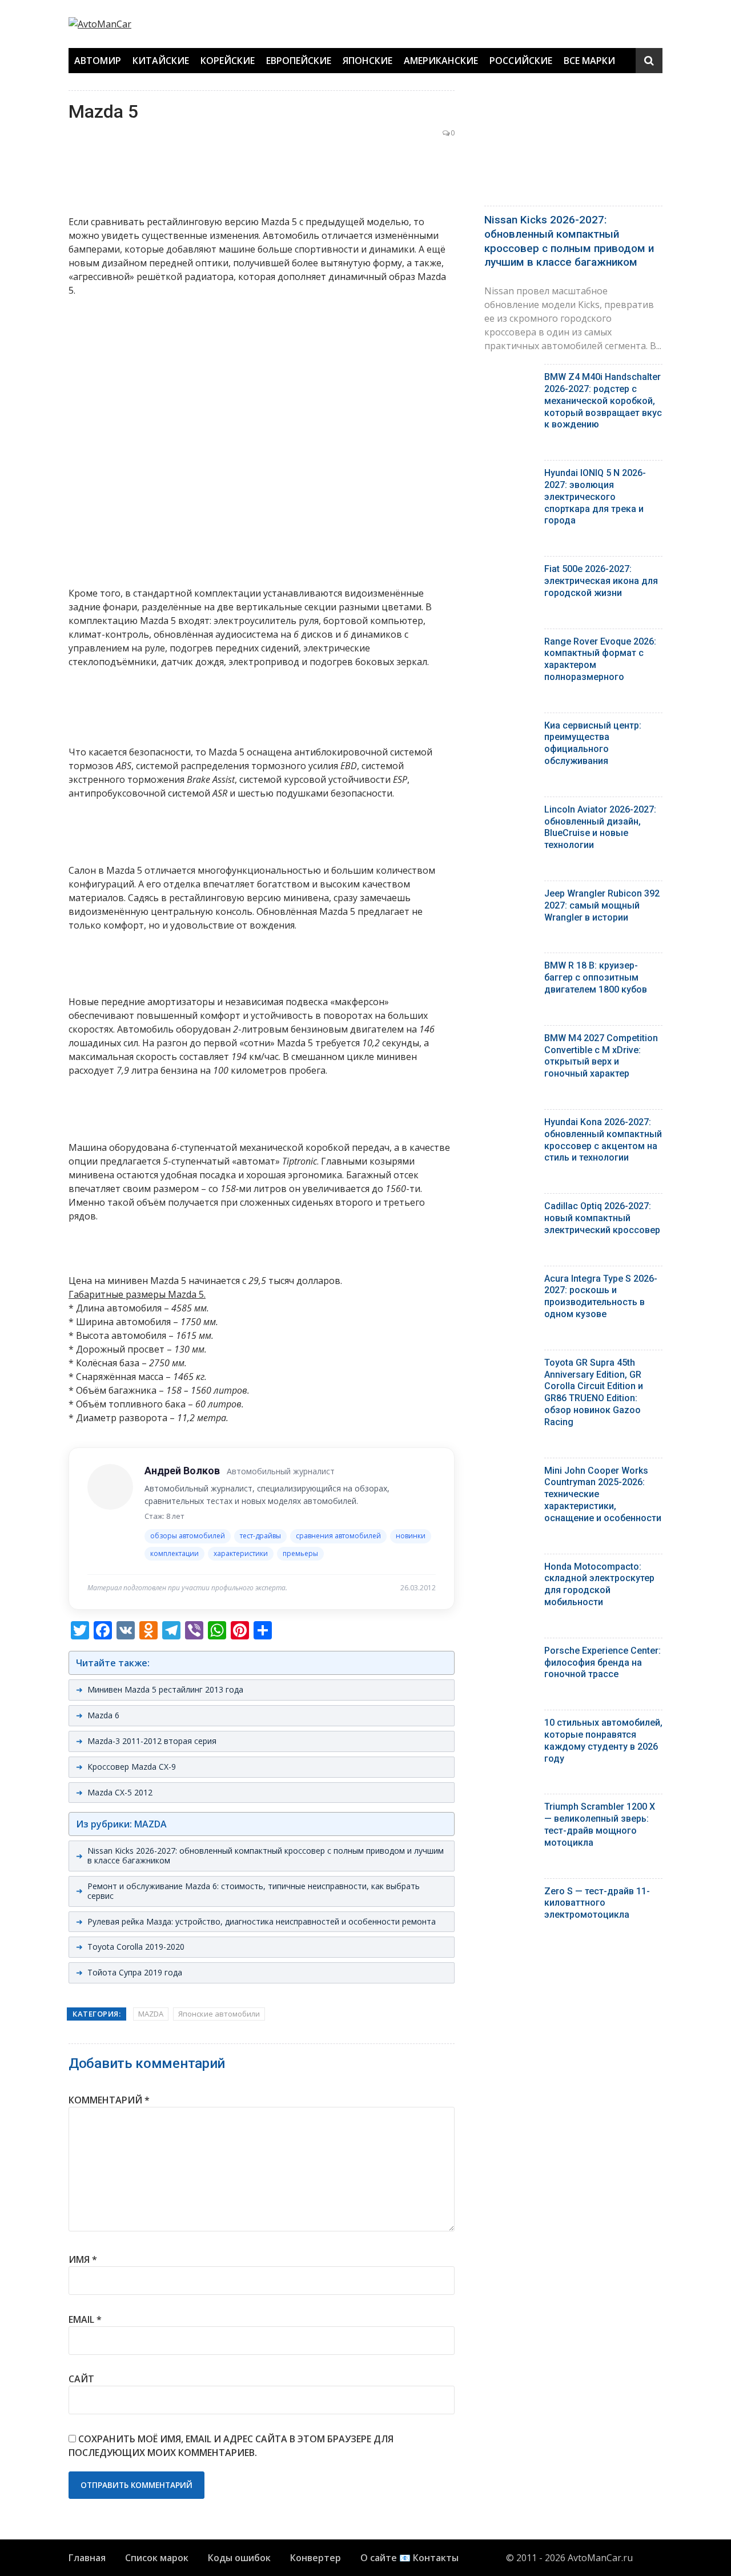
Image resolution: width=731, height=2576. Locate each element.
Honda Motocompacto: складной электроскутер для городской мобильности (599, 1584)
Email (85, 2319)
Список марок (157, 2558)
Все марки (589, 61)
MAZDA (151, 2014)
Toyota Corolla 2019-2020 (136, 1947)
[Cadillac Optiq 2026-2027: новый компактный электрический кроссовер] (510, 1209)
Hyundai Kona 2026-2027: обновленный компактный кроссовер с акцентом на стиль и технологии (603, 1140)
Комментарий (109, 2100)
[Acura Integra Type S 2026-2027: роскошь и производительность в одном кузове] (510, 1281)
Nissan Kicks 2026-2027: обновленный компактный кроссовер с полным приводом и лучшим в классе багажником (266, 1855)
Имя (83, 2259)
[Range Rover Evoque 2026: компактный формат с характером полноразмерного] (510, 644)
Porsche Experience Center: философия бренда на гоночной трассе (603, 1663)
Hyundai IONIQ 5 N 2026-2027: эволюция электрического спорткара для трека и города (595, 497)
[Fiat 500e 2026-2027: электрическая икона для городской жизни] (510, 572)
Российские (521, 61)
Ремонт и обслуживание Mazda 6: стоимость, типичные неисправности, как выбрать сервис (254, 1891)
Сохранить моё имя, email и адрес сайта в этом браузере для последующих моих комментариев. (231, 2446)
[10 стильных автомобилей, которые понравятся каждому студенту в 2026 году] (510, 1725)
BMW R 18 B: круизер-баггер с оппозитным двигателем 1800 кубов (596, 977)
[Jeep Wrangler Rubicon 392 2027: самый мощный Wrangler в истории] (510, 896)
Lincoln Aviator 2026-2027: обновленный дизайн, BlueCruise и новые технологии (600, 827)
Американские (441, 61)
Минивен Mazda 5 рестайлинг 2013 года (165, 1689)
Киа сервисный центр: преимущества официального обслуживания (593, 743)
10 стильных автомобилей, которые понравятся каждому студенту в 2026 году (603, 1740)
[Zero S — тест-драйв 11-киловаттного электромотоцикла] (510, 1894)
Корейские (228, 61)
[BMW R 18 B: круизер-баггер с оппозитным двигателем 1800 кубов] (510, 968)
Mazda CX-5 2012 (120, 1792)
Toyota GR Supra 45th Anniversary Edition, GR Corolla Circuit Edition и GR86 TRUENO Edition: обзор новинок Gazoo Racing (594, 1392)
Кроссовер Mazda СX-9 (132, 1767)
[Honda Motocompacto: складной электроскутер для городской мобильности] (510, 1569)
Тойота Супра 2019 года (135, 1972)
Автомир (98, 61)
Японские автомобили (219, 2014)
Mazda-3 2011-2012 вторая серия (152, 1741)
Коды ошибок (239, 2558)
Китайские (161, 61)
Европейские (299, 61)
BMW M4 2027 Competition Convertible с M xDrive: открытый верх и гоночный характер (601, 1056)
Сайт (81, 2379)
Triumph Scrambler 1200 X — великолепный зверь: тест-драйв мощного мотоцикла (600, 1824)
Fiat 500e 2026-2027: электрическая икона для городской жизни (601, 581)
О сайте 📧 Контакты (409, 2558)
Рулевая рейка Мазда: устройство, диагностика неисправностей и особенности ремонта (262, 1921)
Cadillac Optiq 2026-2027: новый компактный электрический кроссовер (602, 1218)
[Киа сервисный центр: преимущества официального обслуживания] (510, 728)
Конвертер (316, 2558)
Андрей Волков (182, 1471)
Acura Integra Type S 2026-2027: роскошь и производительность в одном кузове (601, 1296)
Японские (367, 61)
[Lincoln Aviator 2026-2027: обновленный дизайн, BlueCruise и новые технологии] (510, 812)
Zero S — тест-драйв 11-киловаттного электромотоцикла (597, 1903)
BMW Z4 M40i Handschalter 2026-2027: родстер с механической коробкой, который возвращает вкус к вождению (603, 401)
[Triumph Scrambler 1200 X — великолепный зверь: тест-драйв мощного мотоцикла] (510, 1809)
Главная (87, 2558)
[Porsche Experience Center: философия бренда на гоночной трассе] (510, 1653)
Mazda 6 (103, 1715)
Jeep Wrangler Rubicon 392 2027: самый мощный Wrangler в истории (602, 905)
